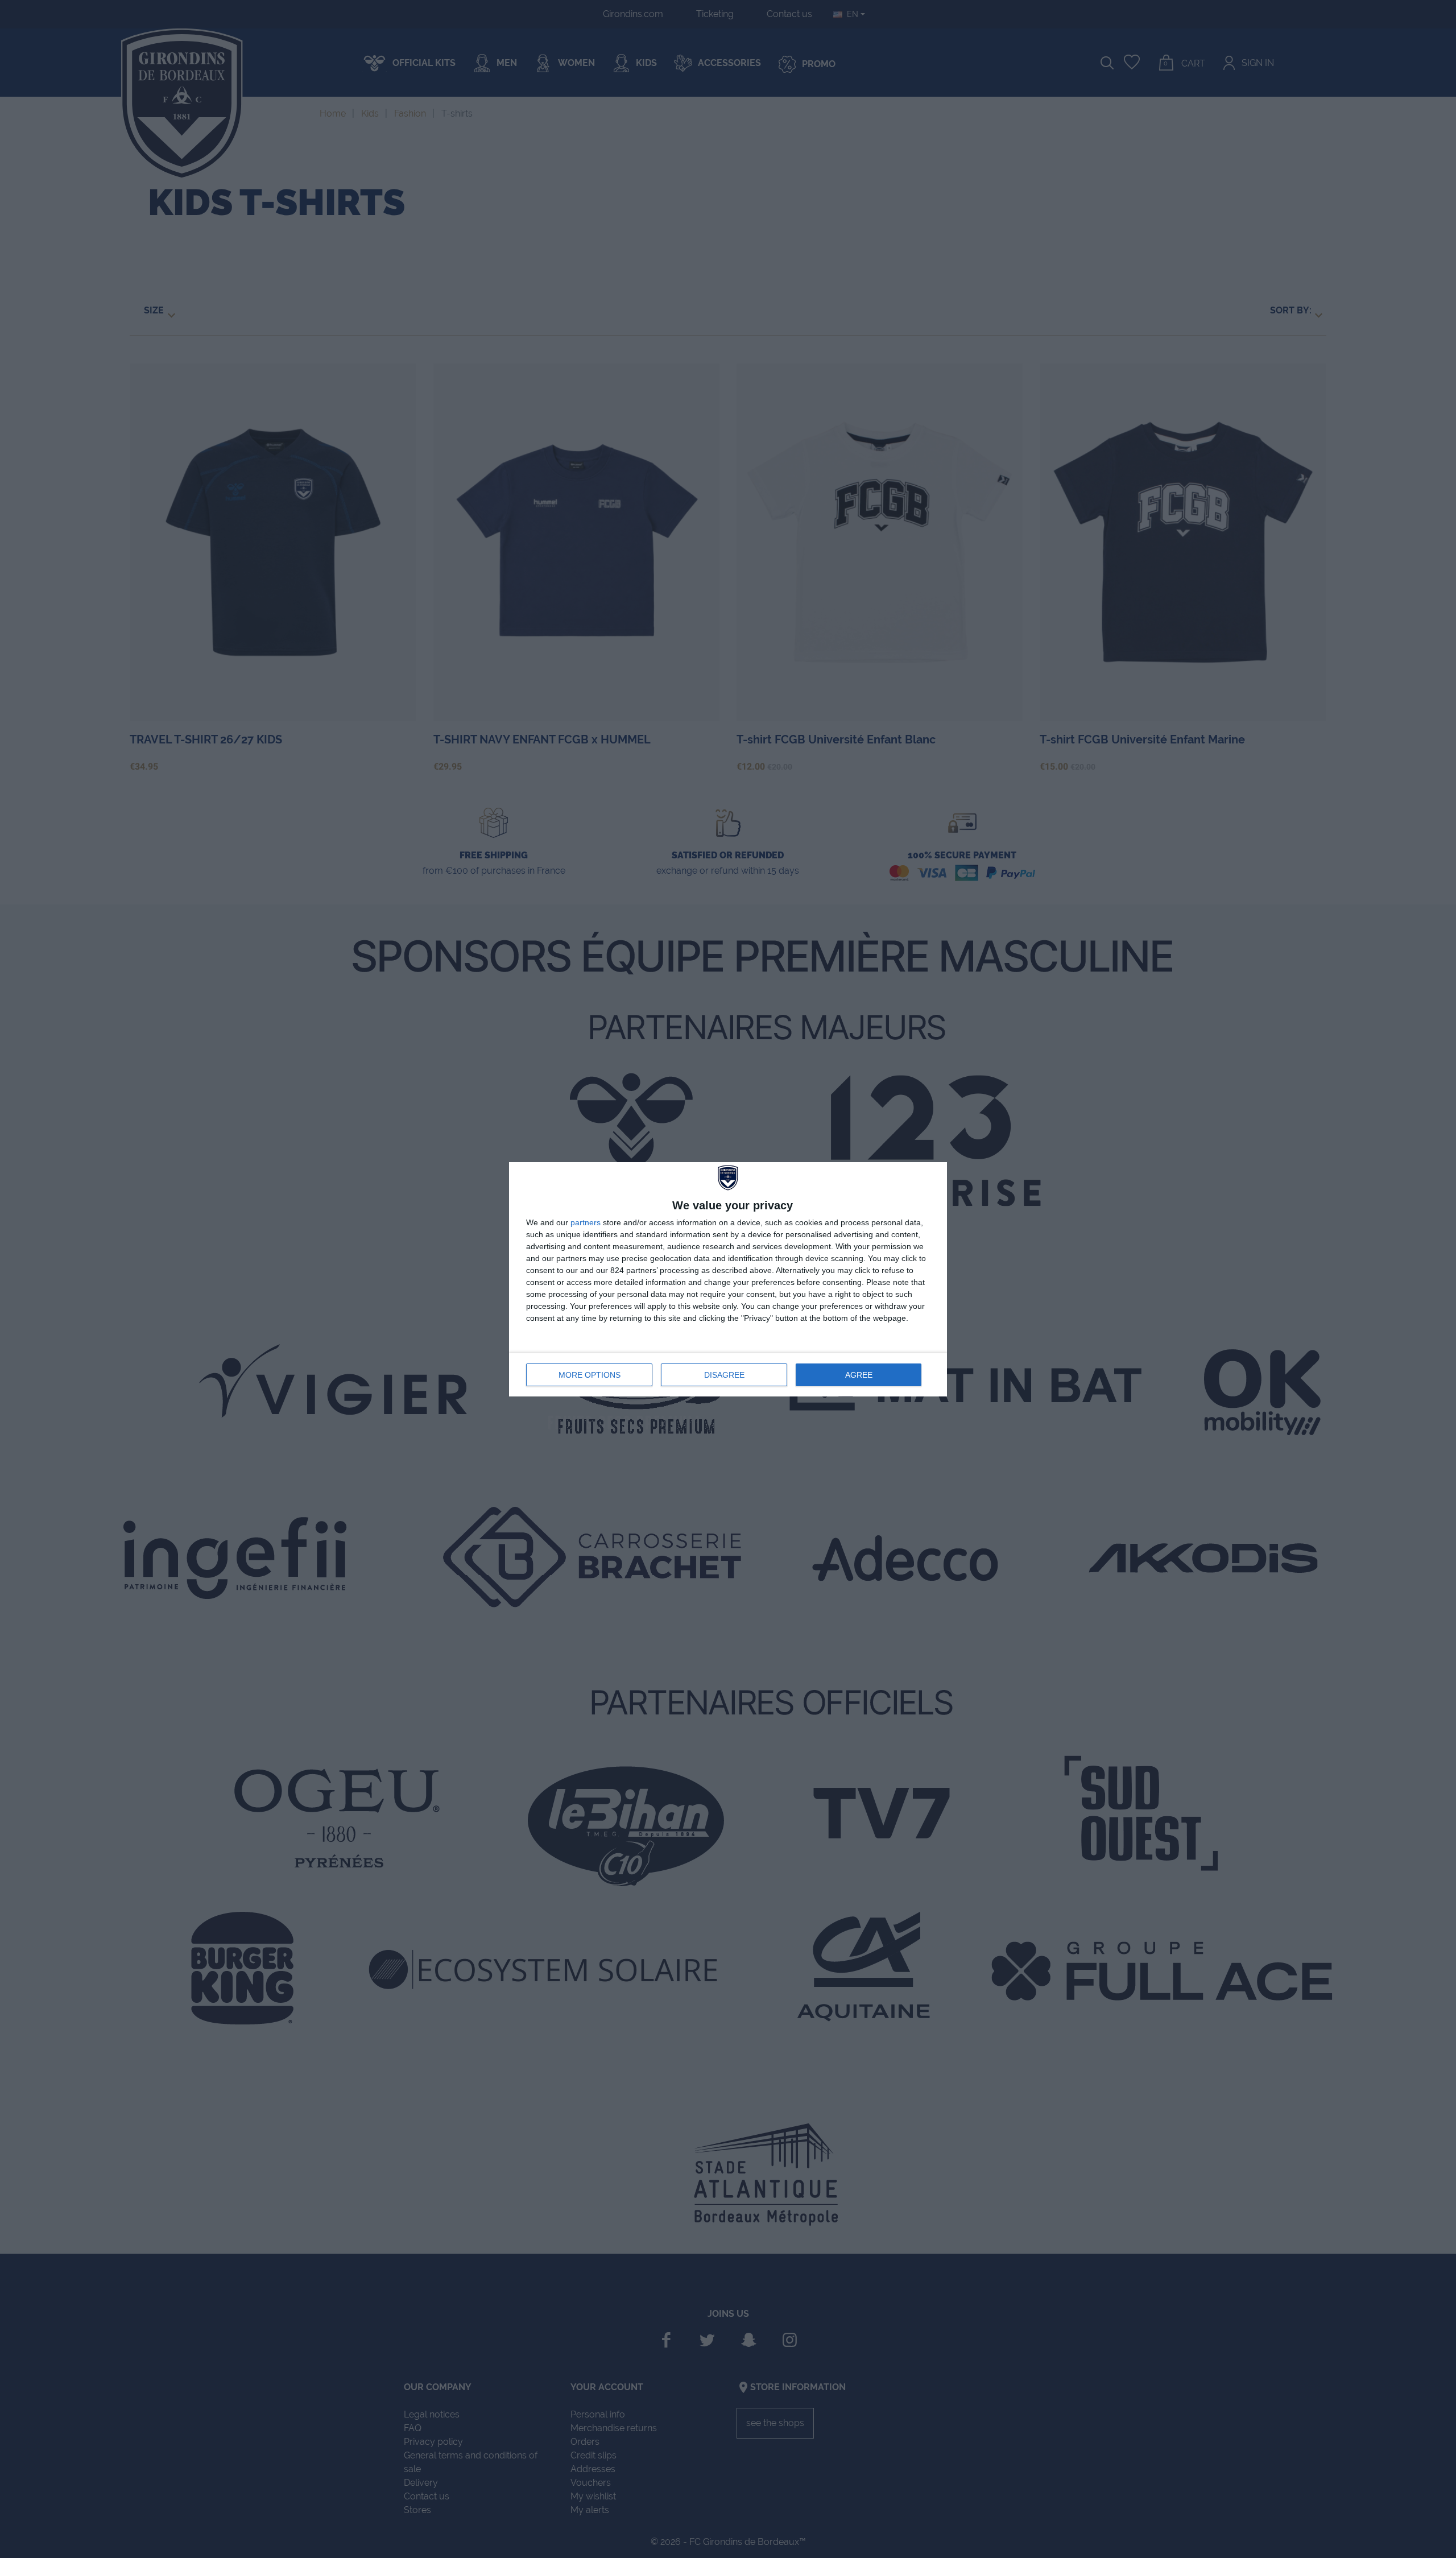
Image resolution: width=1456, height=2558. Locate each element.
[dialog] (728, 1279)
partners (586, 1222)
